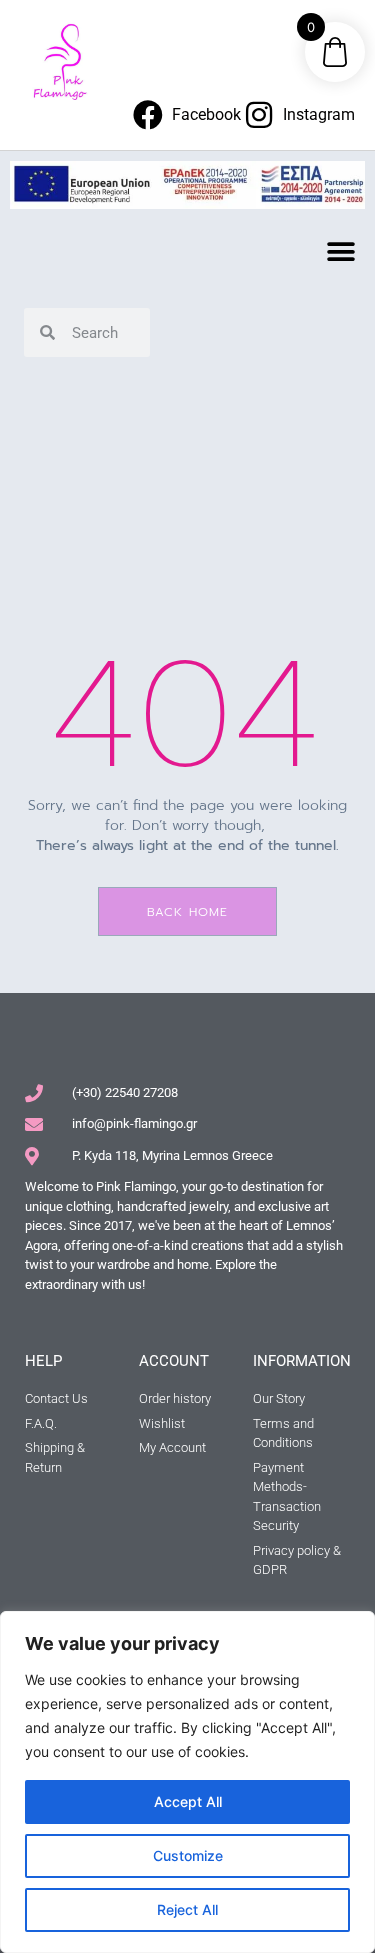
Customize (188, 1855)
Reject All (187, 1909)
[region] (187, 1782)
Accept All (188, 1801)
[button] (341, 251)
